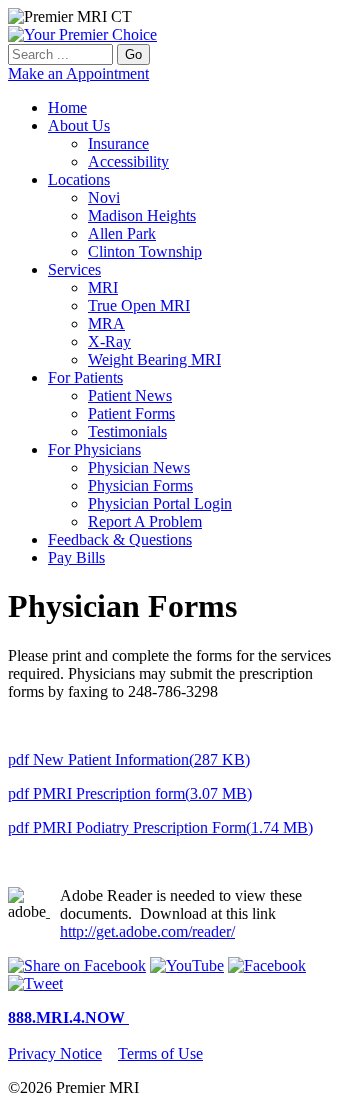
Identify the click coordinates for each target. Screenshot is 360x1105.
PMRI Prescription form (130, 793)
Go (133, 54)
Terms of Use (160, 1053)
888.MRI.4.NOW (68, 1017)
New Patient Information (129, 759)
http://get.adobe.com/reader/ (147, 931)
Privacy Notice (55, 1053)
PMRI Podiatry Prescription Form (160, 827)
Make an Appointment (78, 73)
